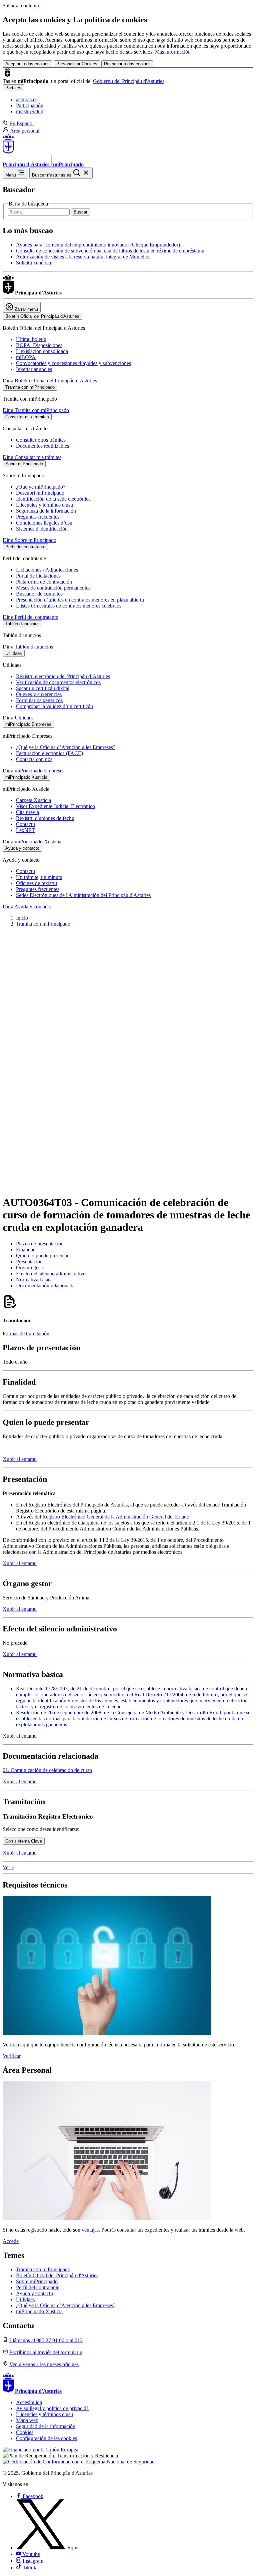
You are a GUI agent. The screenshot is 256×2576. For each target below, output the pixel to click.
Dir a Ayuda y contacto (27, 906)
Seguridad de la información (46, 2426)
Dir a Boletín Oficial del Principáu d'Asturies (50, 381)
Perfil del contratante (38, 2287)
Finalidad (26, 1250)
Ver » (8, 1867)
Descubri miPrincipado (40, 493)
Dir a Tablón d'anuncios (28, 647)
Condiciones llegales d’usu (44, 523)
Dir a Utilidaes (18, 718)
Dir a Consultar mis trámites (32, 457)
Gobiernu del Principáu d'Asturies (129, 81)
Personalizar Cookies (77, 64)
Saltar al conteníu (21, 5)
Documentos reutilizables (42, 446)
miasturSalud (30, 111)
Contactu (25, 824)
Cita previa (27, 812)
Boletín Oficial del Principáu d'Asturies (57, 2275)
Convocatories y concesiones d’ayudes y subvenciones (73, 363)
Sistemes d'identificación (42, 529)
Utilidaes (25, 2299)
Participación (30, 105)
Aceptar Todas (27, 64)
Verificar (12, 2056)
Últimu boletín (31, 339)
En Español (21, 123)
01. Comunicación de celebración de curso (47, 1770)
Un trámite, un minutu (39, 877)
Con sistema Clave (24, 1841)
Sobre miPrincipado (37, 2281)
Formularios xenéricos (39, 700)
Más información (173, 52)
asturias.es (27, 99)
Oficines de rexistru (36, 883)
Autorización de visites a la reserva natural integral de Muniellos (83, 257)
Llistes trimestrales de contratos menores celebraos (69, 606)
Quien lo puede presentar (42, 1256)
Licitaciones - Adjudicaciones (47, 570)
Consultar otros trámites (41, 440)
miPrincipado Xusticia (39, 2311)
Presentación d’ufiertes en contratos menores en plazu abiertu (80, 600)
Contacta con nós (34, 759)
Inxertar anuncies (34, 369)
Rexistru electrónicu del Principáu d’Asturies (63, 676)
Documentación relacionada (45, 1286)
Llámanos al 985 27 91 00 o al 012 (46, 2340)
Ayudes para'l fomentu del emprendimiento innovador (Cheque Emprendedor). (99, 245)
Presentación (29, 1262)
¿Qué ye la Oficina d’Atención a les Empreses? (66, 747)
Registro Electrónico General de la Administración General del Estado (116, 1517)
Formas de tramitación (26, 1333)
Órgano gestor (31, 1268)
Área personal (25, 131)
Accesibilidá (29, 2402)
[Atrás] (128, 1181)
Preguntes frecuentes (38, 889)
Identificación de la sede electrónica (53, 499)
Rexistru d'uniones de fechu (45, 818)
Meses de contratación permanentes (53, 588)
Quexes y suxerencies (39, 694)
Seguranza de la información (46, 511)
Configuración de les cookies (46, 2438)
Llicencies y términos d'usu (44, 505)
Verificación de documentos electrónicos (58, 682)
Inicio (22, 918)
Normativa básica (34, 1280)
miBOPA (26, 357)
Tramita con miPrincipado (43, 924)
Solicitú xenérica (33, 263)
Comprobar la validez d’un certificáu (54, 706)
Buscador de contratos (39, 594)
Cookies (25, 2432)
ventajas (90, 2230)
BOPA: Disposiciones (39, 345)
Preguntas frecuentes (38, 517)
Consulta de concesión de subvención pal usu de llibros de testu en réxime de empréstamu (110, 251)
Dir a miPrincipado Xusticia (32, 842)
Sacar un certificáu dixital (43, 688)
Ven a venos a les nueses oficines (44, 2364)
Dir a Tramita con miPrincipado (36, 410)
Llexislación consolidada (42, 351)
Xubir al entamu (20, 1459)
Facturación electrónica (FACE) (49, 753)
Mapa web (27, 2420)
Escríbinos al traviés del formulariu (46, 2352)
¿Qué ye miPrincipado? (41, 487)
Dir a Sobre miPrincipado (29, 540)
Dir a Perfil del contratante (30, 617)
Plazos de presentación (40, 1244)
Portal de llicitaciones (38, 576)
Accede (11, 2241)
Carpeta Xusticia (33, 800)
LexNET (25, 830)
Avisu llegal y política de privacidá (52, 2408)
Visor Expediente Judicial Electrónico (55, 806)
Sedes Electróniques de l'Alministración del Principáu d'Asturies (83, 895)
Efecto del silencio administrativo (51, 1274)
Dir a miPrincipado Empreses (33, 771)
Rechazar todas (127, 64)
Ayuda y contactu (34, 2293)
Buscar (80, 212)
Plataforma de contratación (44, 582)
